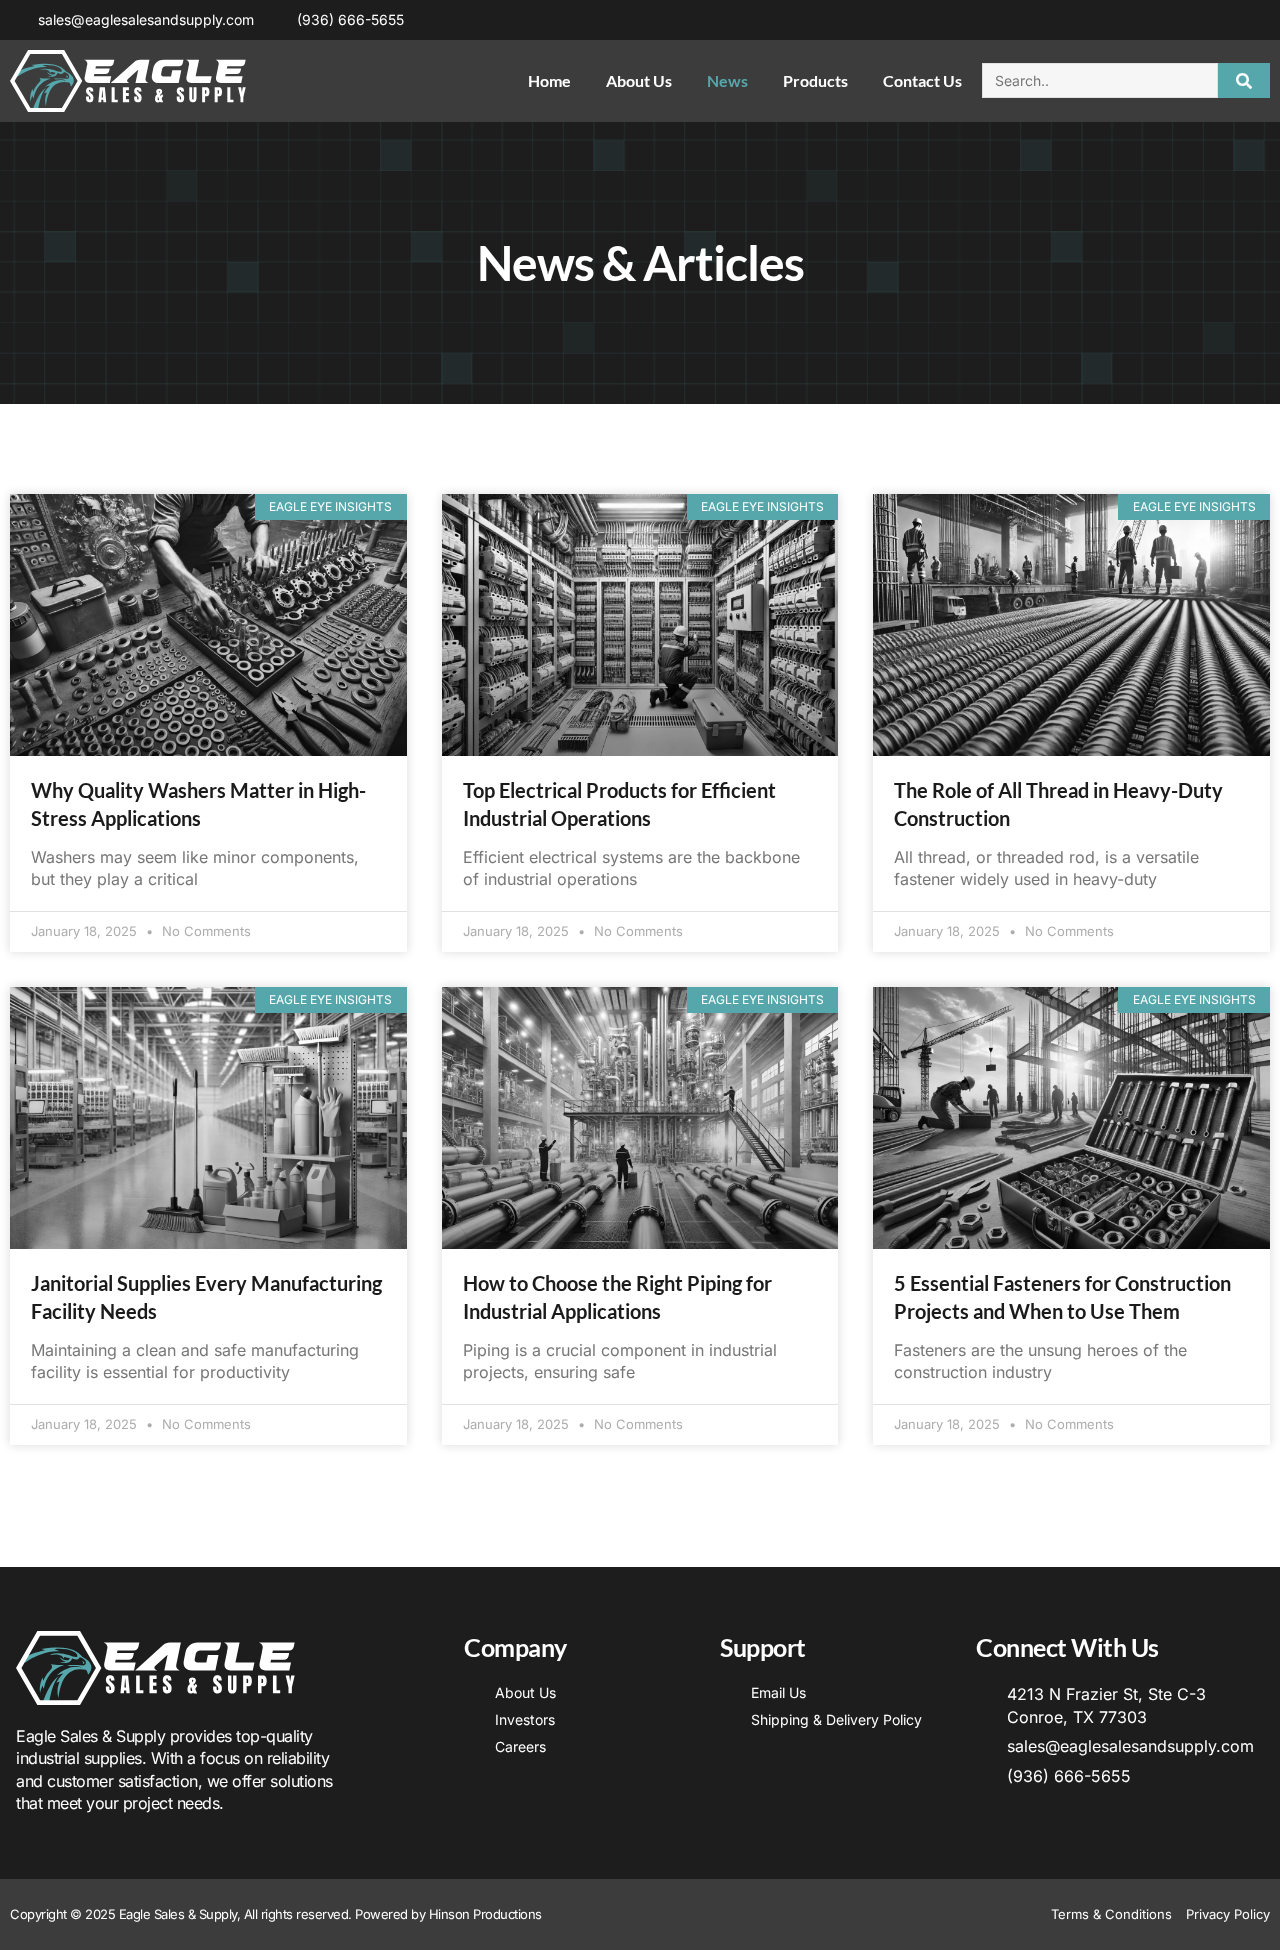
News (727, 80)
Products (815, 80)
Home (549, 80)
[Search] (1244, 80)
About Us (639, 80)
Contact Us (922, 80)
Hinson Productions (485, 1914)
